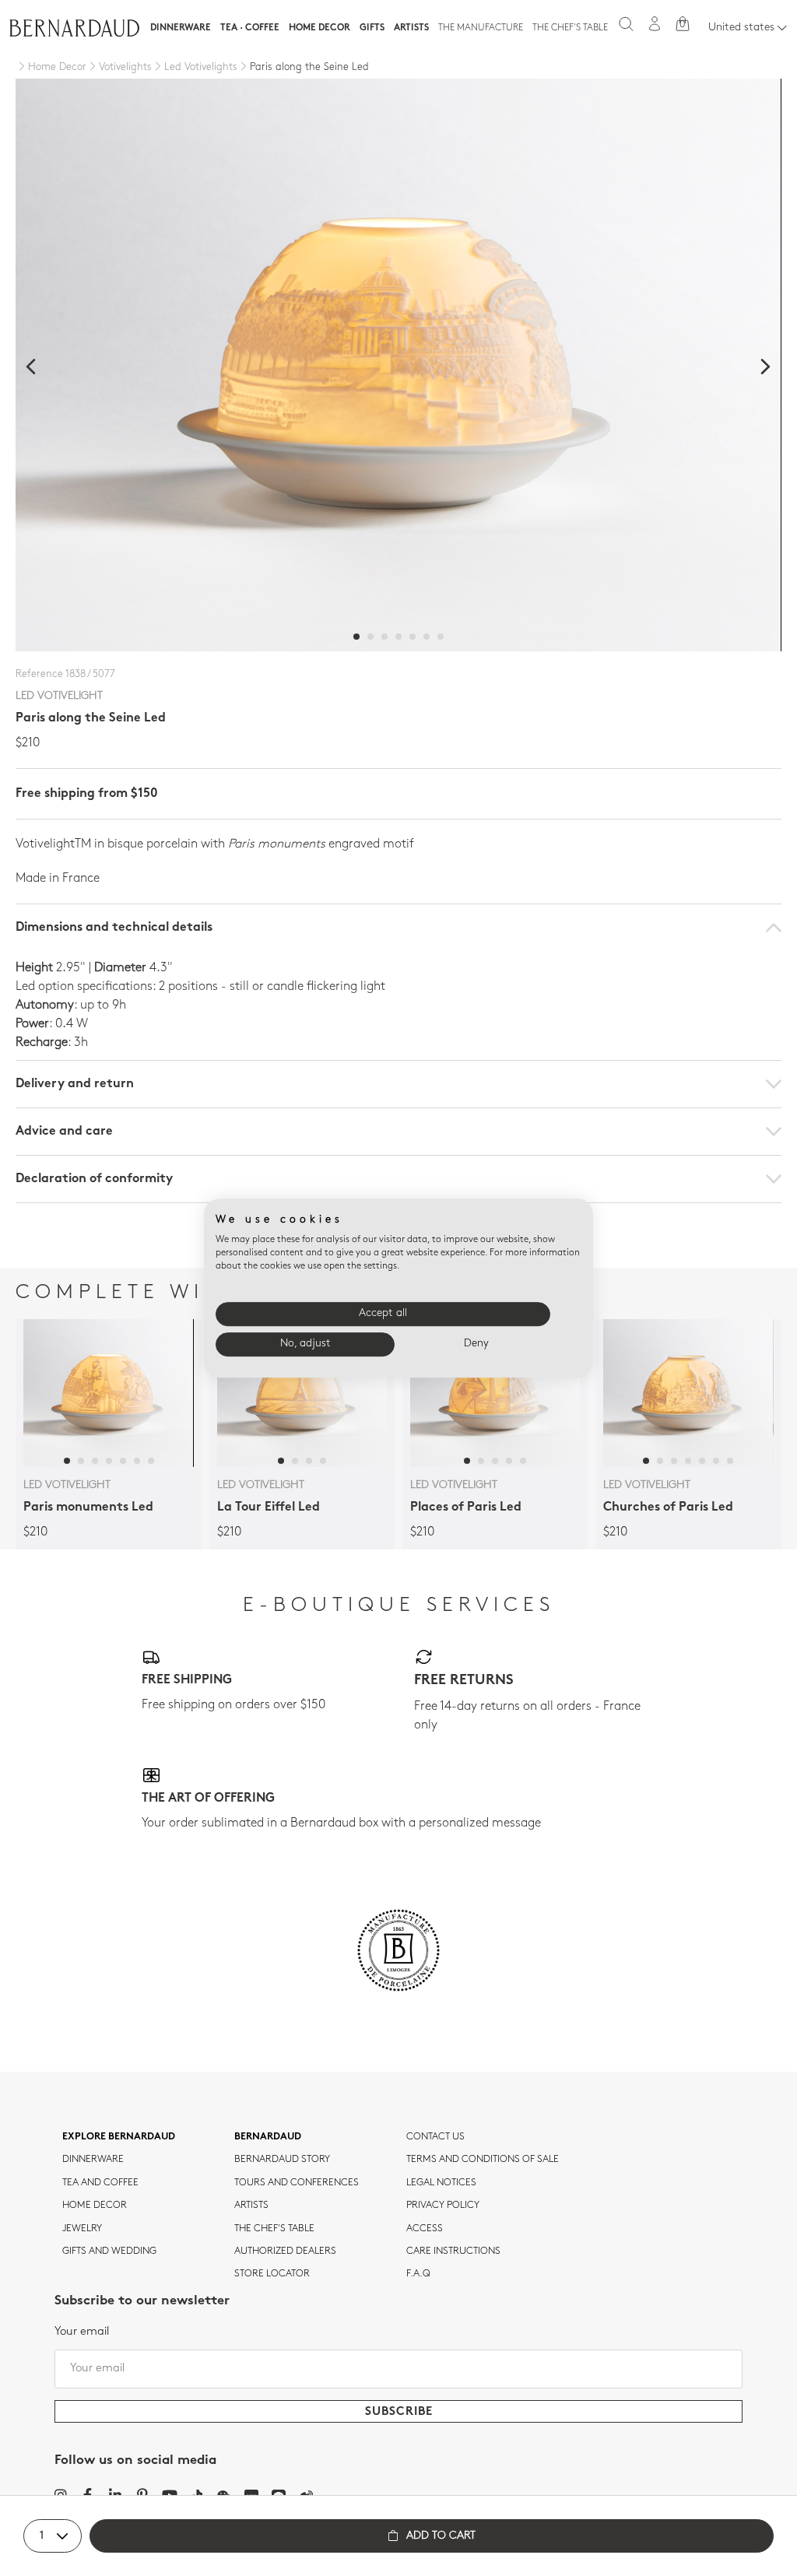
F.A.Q (418, 2274)
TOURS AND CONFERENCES (297, 2183)
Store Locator (272, 2274)
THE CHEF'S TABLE (274, 2229)
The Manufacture (481, 28)
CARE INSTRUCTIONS (453, 2251)
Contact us (435, 2137)
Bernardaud (268, 2137)
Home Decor (320, 28)
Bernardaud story (282, 2160)
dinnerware (93, 2160)
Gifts (372, 28)
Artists (411, 28)
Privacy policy (443, 2206)
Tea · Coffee (250, 28)
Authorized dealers (285, 2251)
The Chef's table (570, 28)
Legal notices (441, 2183)
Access (425, 2229)
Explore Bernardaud (119, 2137)
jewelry (82, 2229)
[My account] (655, 24)
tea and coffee (100, 2183)
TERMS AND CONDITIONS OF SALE (483, 2160)
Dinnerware (181, 28)
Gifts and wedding (109, 2251)
